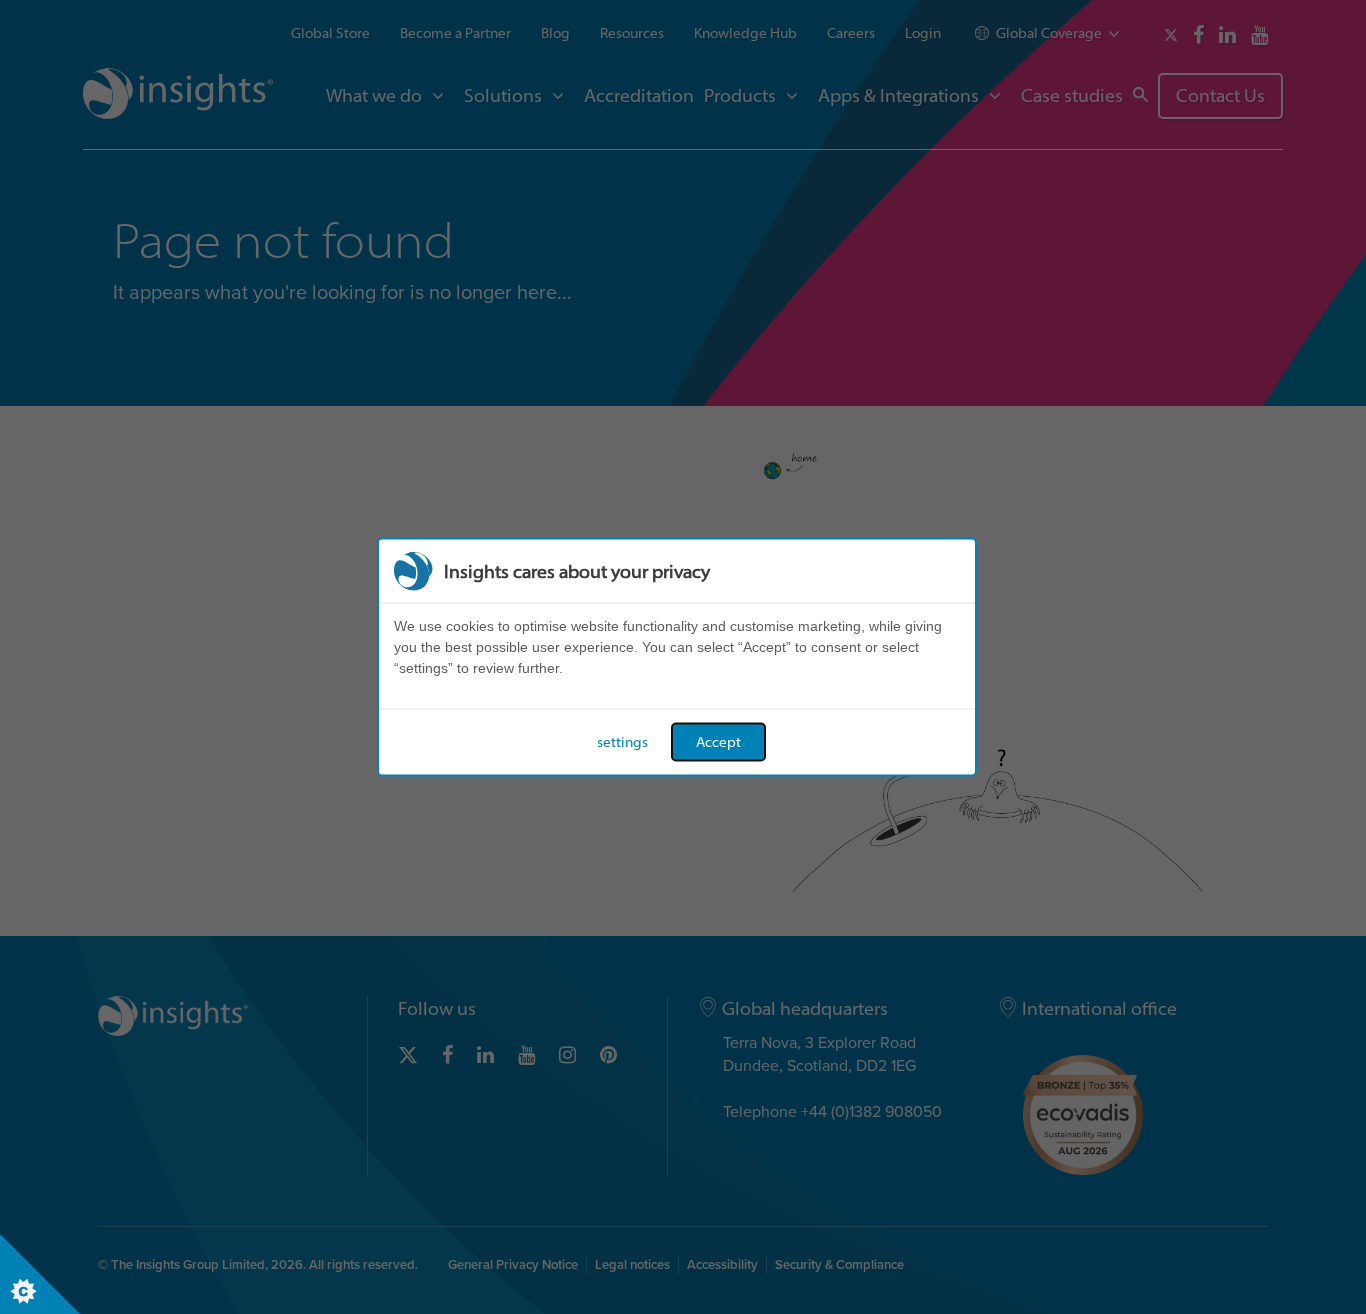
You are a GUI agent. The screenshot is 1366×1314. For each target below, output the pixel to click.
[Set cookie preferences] (40, 1274)
